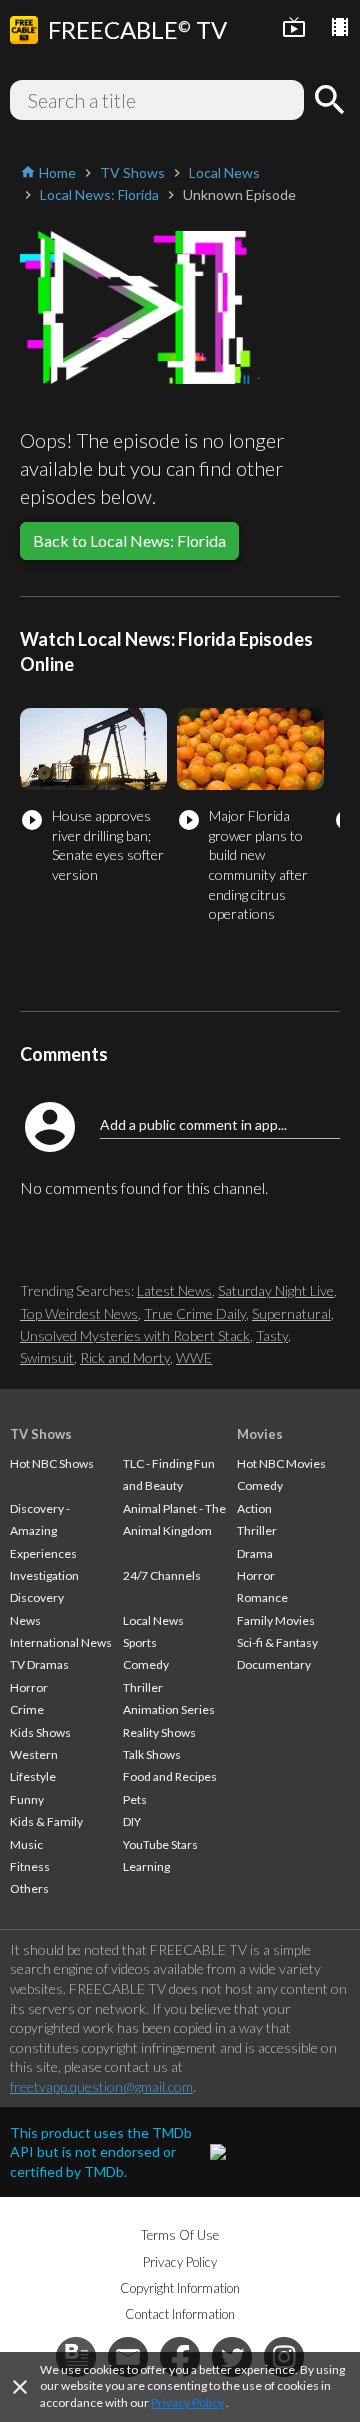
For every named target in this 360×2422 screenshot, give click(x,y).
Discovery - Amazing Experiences (43, 1531)
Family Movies (276, 1620)
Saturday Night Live (276, 1290)
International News (61, 1642)
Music (26, 1844)
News (25, 1620)
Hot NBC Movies (281, 1463)
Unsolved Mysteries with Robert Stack (135, 1335)
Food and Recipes (170, 1776)
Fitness (30, 1866)
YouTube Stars (160, 1844)
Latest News (174, 1290)
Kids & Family (46, 1821)
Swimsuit (47, 1357)
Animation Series (169, 1709)
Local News (153, 1620)
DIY (132, 1821)
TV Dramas (39, 1664)
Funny (27, 1799)
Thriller (143, 1687)
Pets (135, 1799)
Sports (140, 1642)
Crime (27, 1709)
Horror (29, 1687)
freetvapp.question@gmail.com (101, 2086)
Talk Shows (152, 1754)
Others (29, 1888)
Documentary (274, 1664)
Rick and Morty (125, 1357)
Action (254, 1508)
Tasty (272, 1335)
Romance (262, 1597)
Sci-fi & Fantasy (277, 1642)
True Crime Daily (195, 1313)
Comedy (146, 1664)
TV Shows (41, 1434)
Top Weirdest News (79, 1313)
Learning (146, 1866)
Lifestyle (33, 1776)
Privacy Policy (187, 2402)
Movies (260, 1434)
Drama (255, 1553)
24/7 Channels (162, 1575)
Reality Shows (159, 1732)
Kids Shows (40, 1732)
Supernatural (291, 1313)
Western (34, 1754)
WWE (194, 1357)
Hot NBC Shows (52, 1463)
